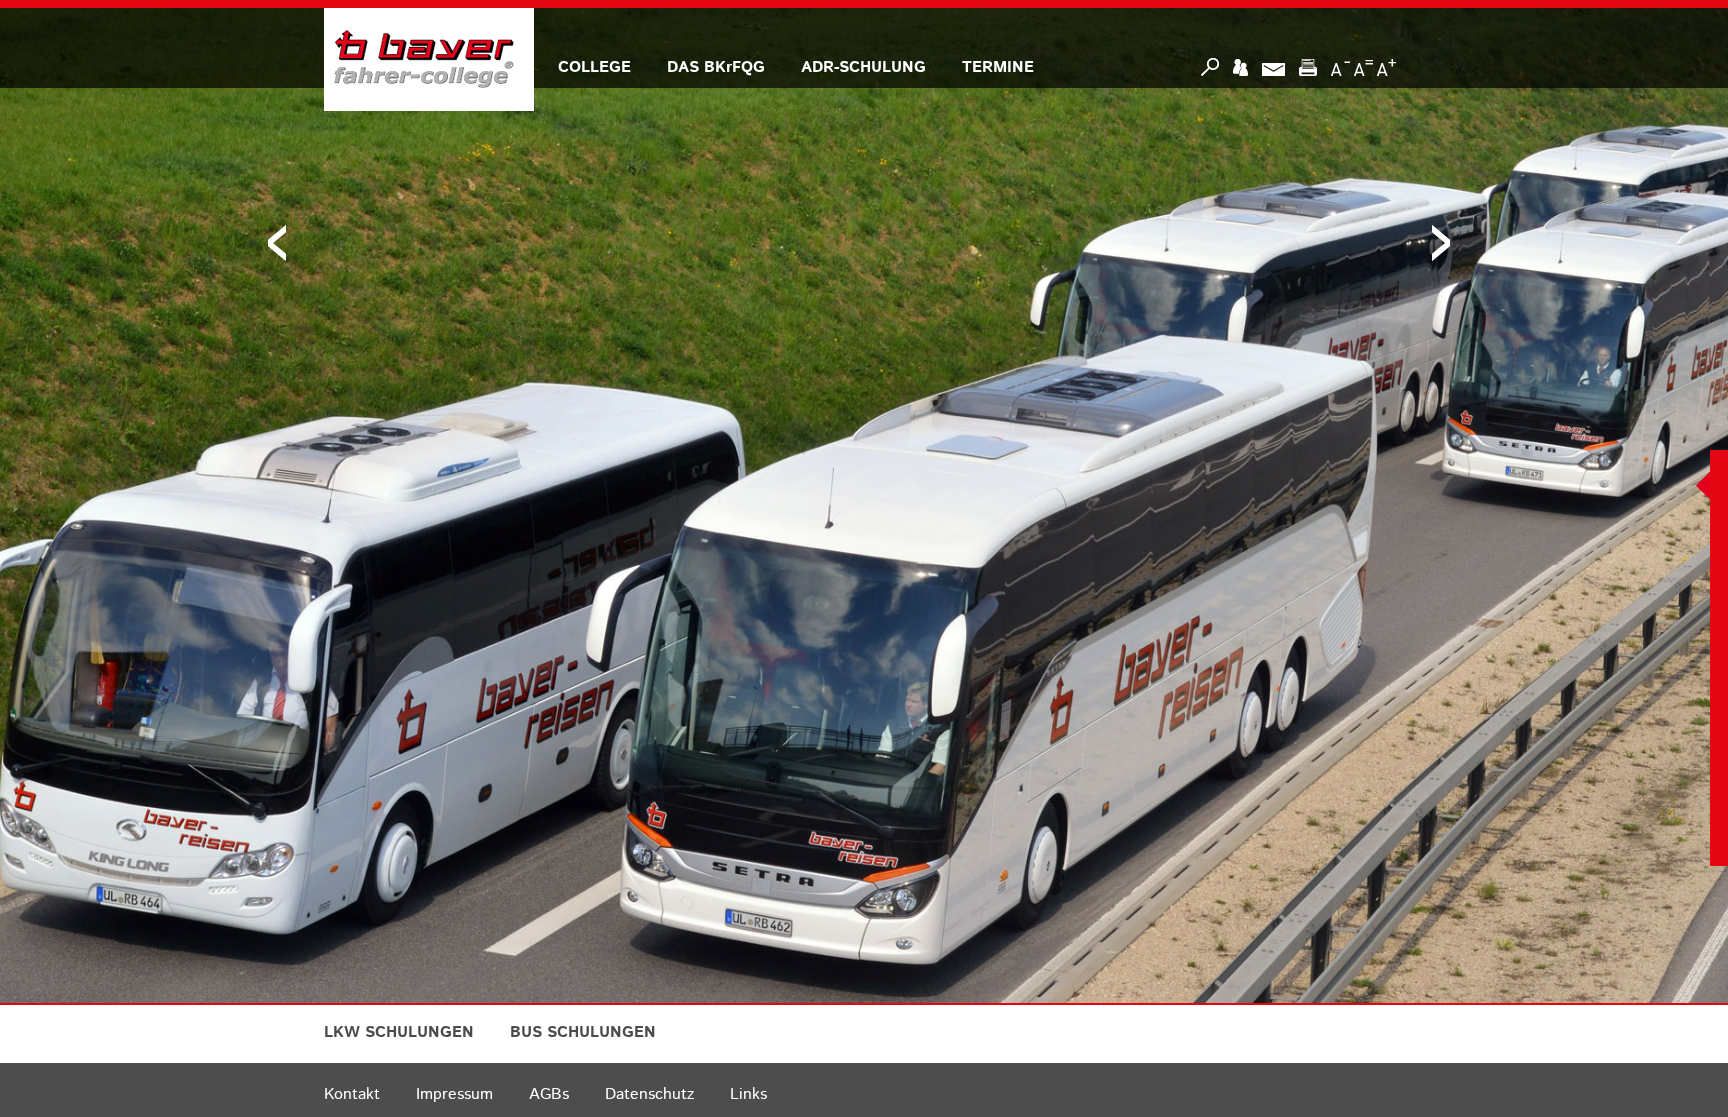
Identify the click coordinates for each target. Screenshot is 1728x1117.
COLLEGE (594, 67)
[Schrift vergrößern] (1386, 67)
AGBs (549, 1094)
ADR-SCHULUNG (863, 67)
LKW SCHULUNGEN (399, 1032)
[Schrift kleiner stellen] (1340, 67)
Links (748, 1094)
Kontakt (352, 1094)
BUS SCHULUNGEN (583, 1032)
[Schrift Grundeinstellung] (1363, 67)
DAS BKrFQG (716, 67)
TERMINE (998, 67)
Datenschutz (649, 1094)
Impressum (454, 1094)
